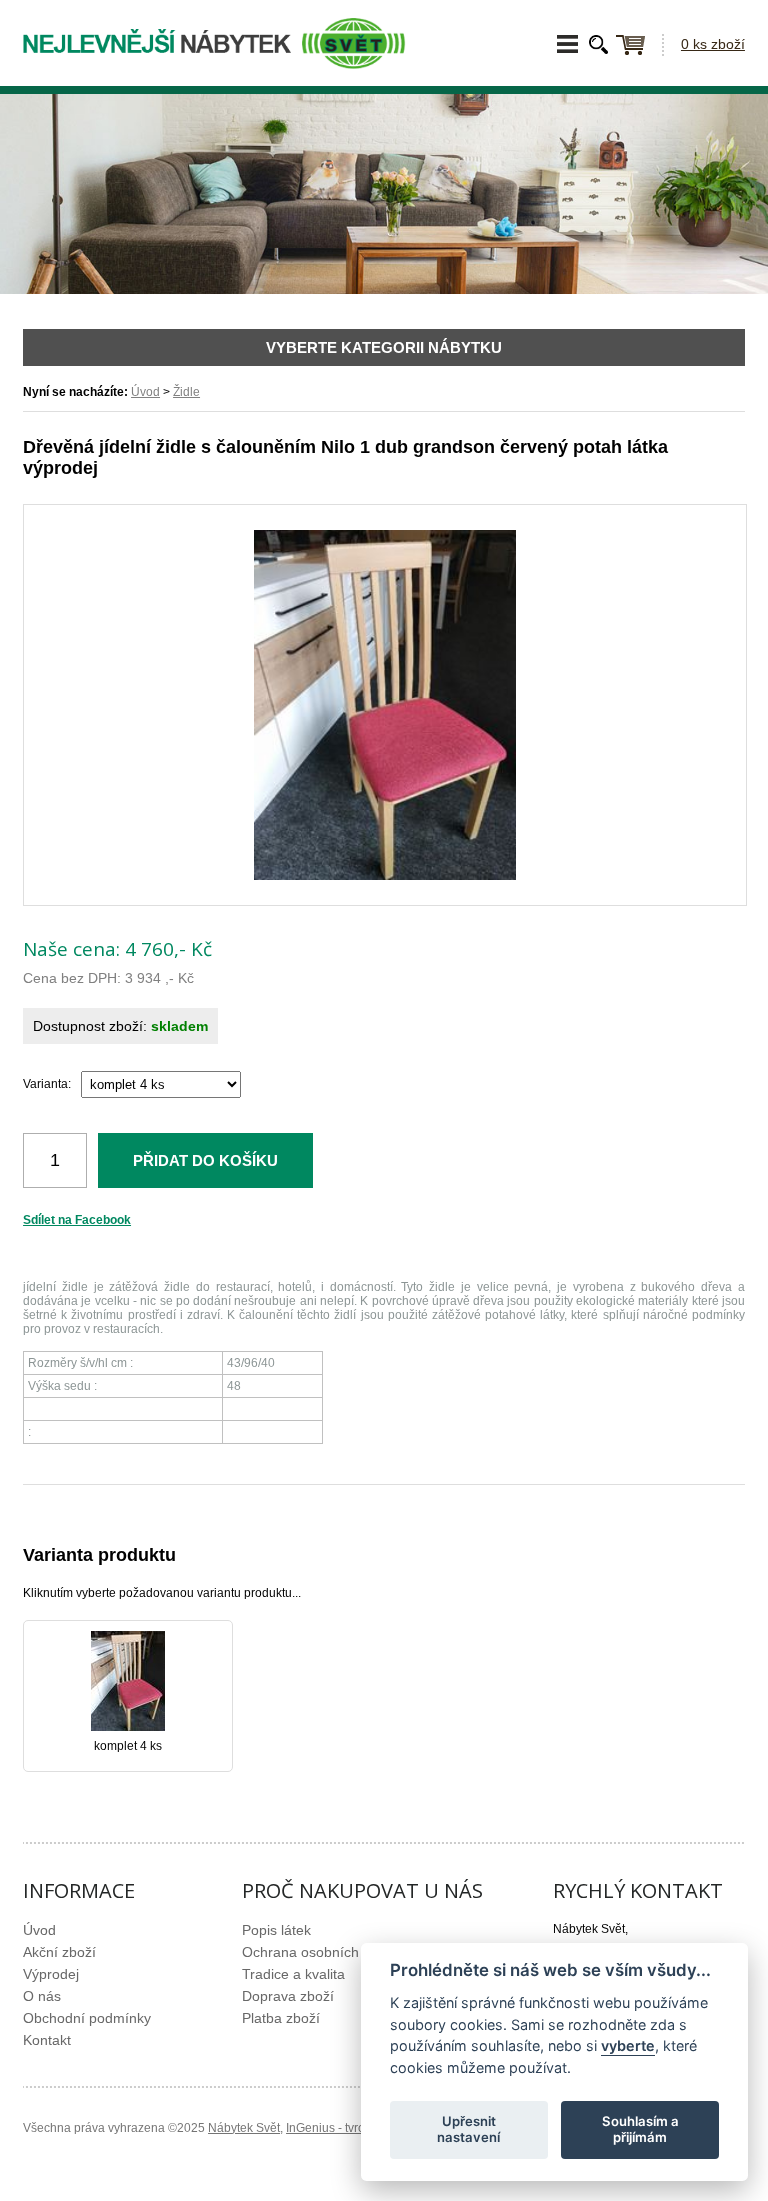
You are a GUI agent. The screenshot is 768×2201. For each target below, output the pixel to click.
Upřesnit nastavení (468, 2129)
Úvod (145, 392)
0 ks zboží (713, 44)
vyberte (628, 2045)
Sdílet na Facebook (77, 1220)
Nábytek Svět (244, 2128)
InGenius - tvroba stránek (354, 2128)
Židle (186, 392)
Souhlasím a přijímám (640, 2129)
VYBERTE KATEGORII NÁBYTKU (384, 347)
